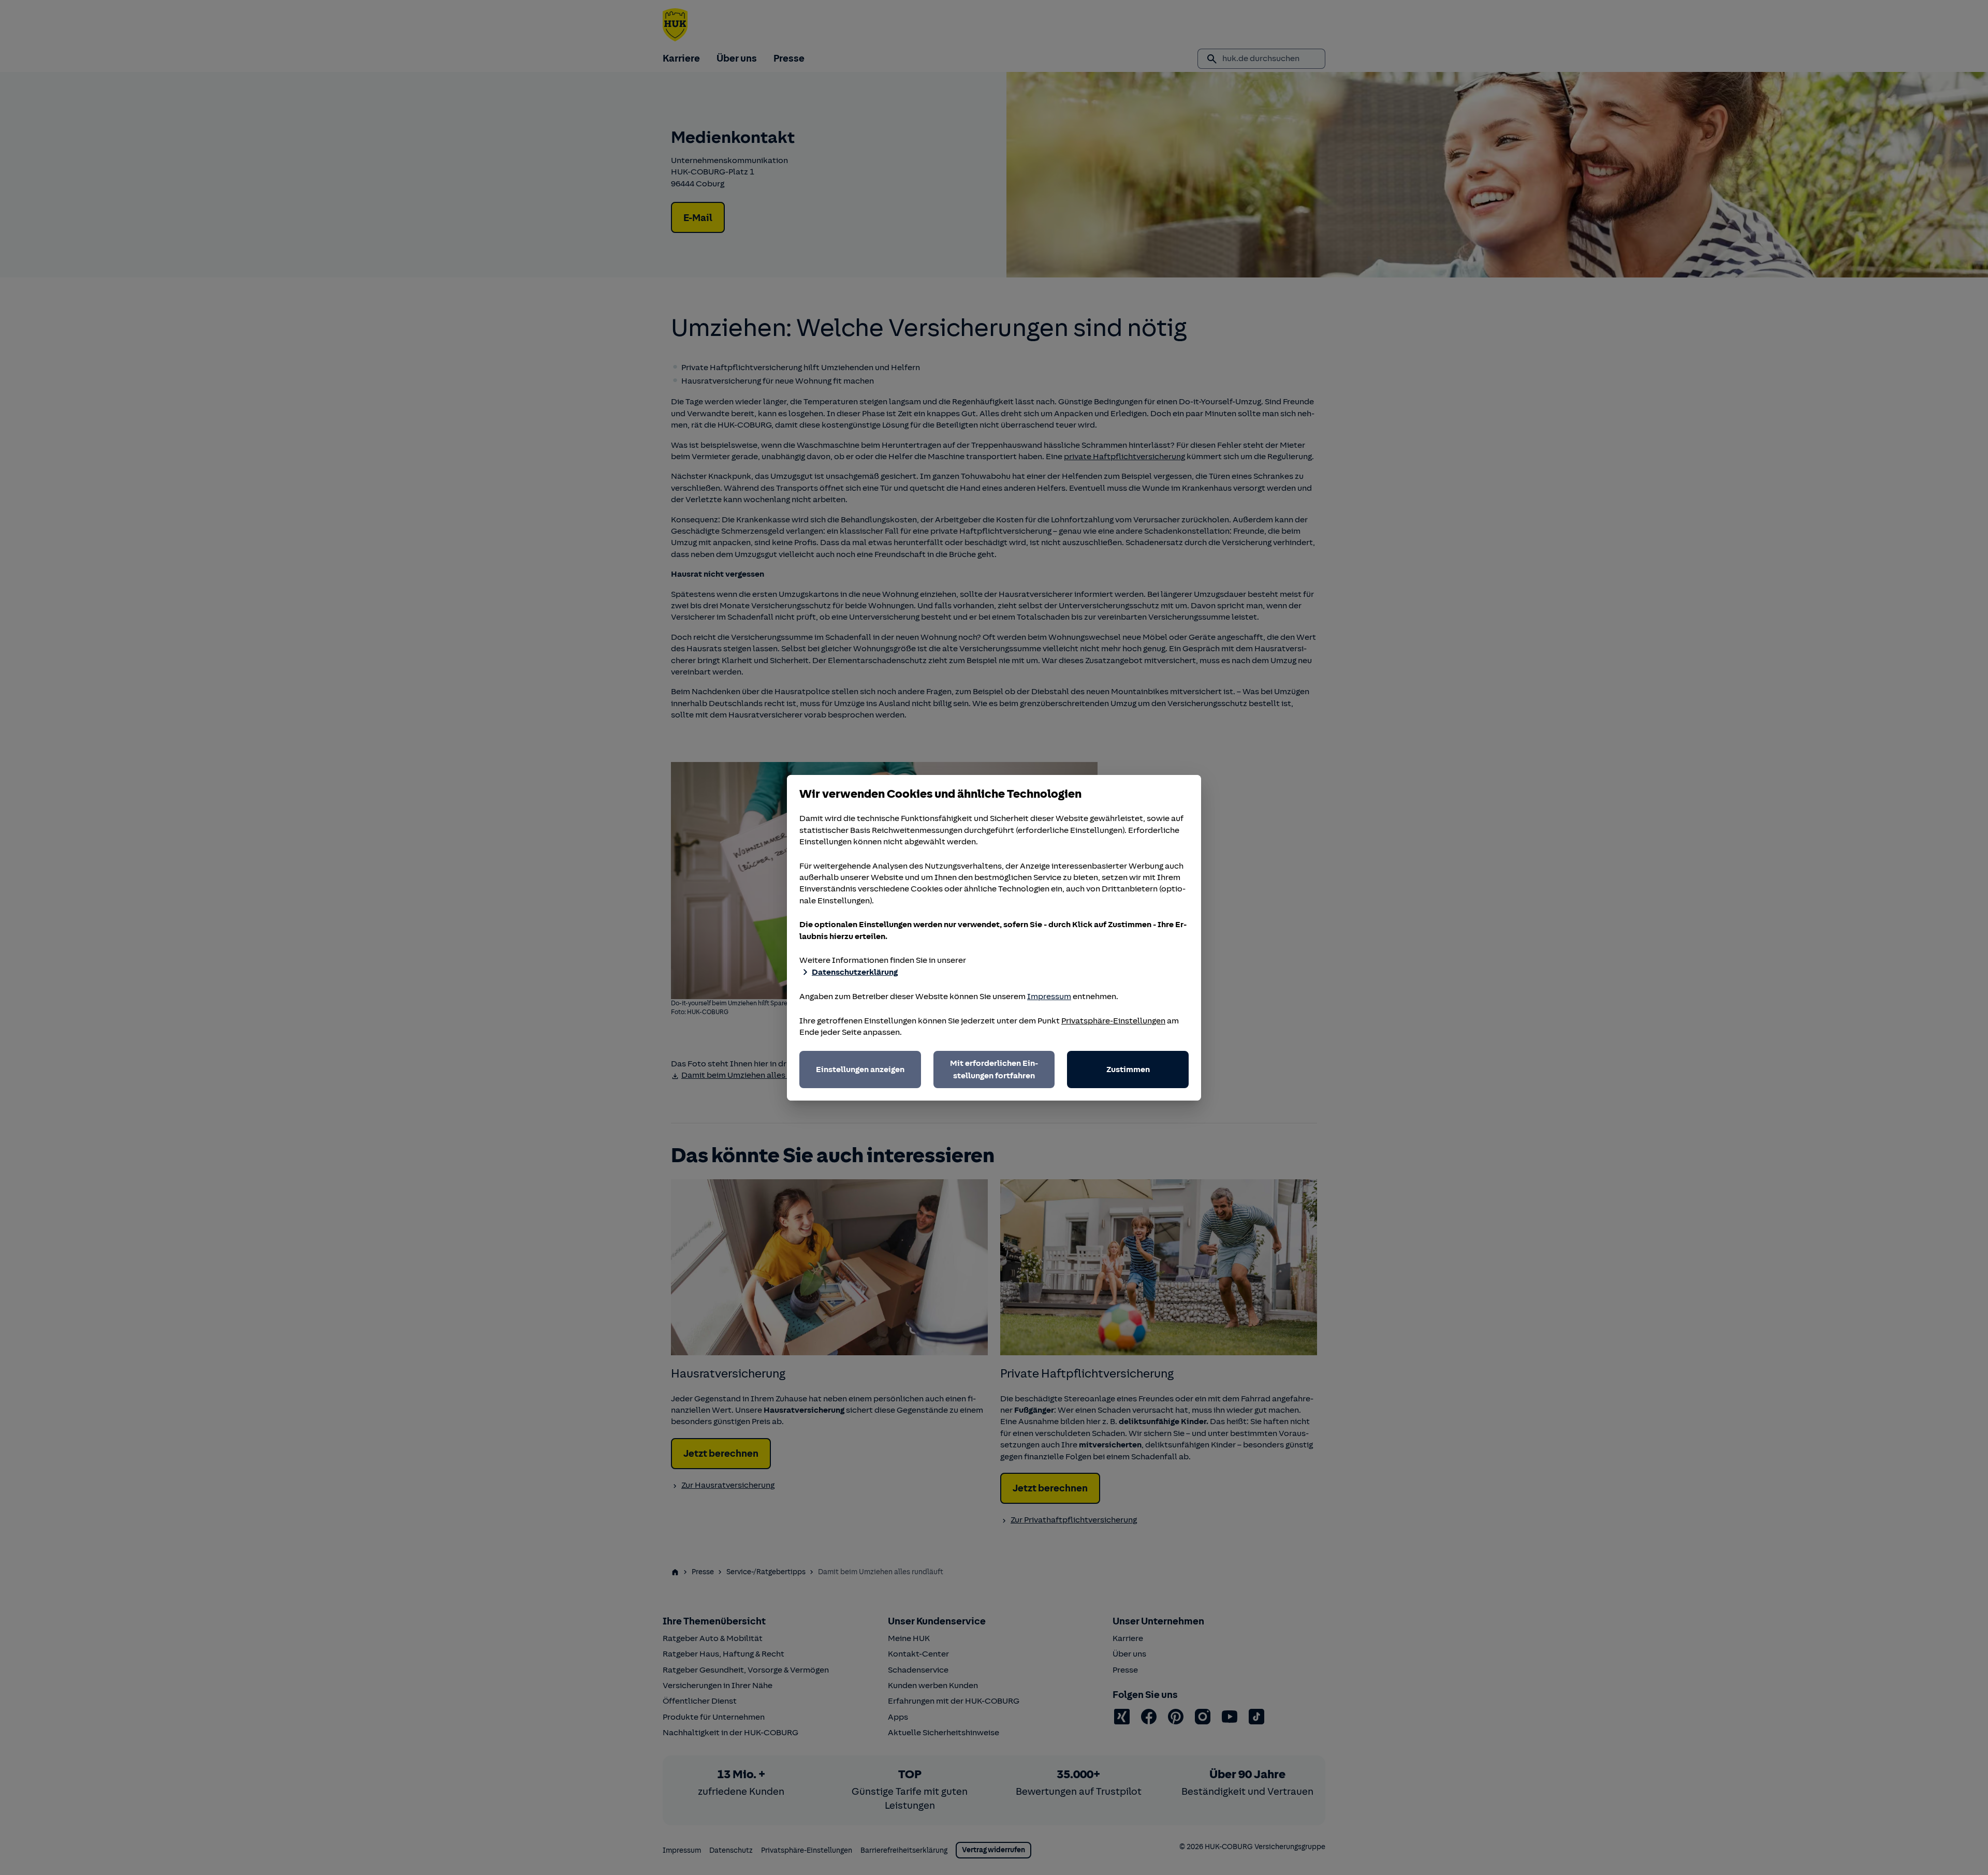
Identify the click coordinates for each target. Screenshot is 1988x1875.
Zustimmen (1128, 1070)
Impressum (1049, 997)
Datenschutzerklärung (855, 972)
